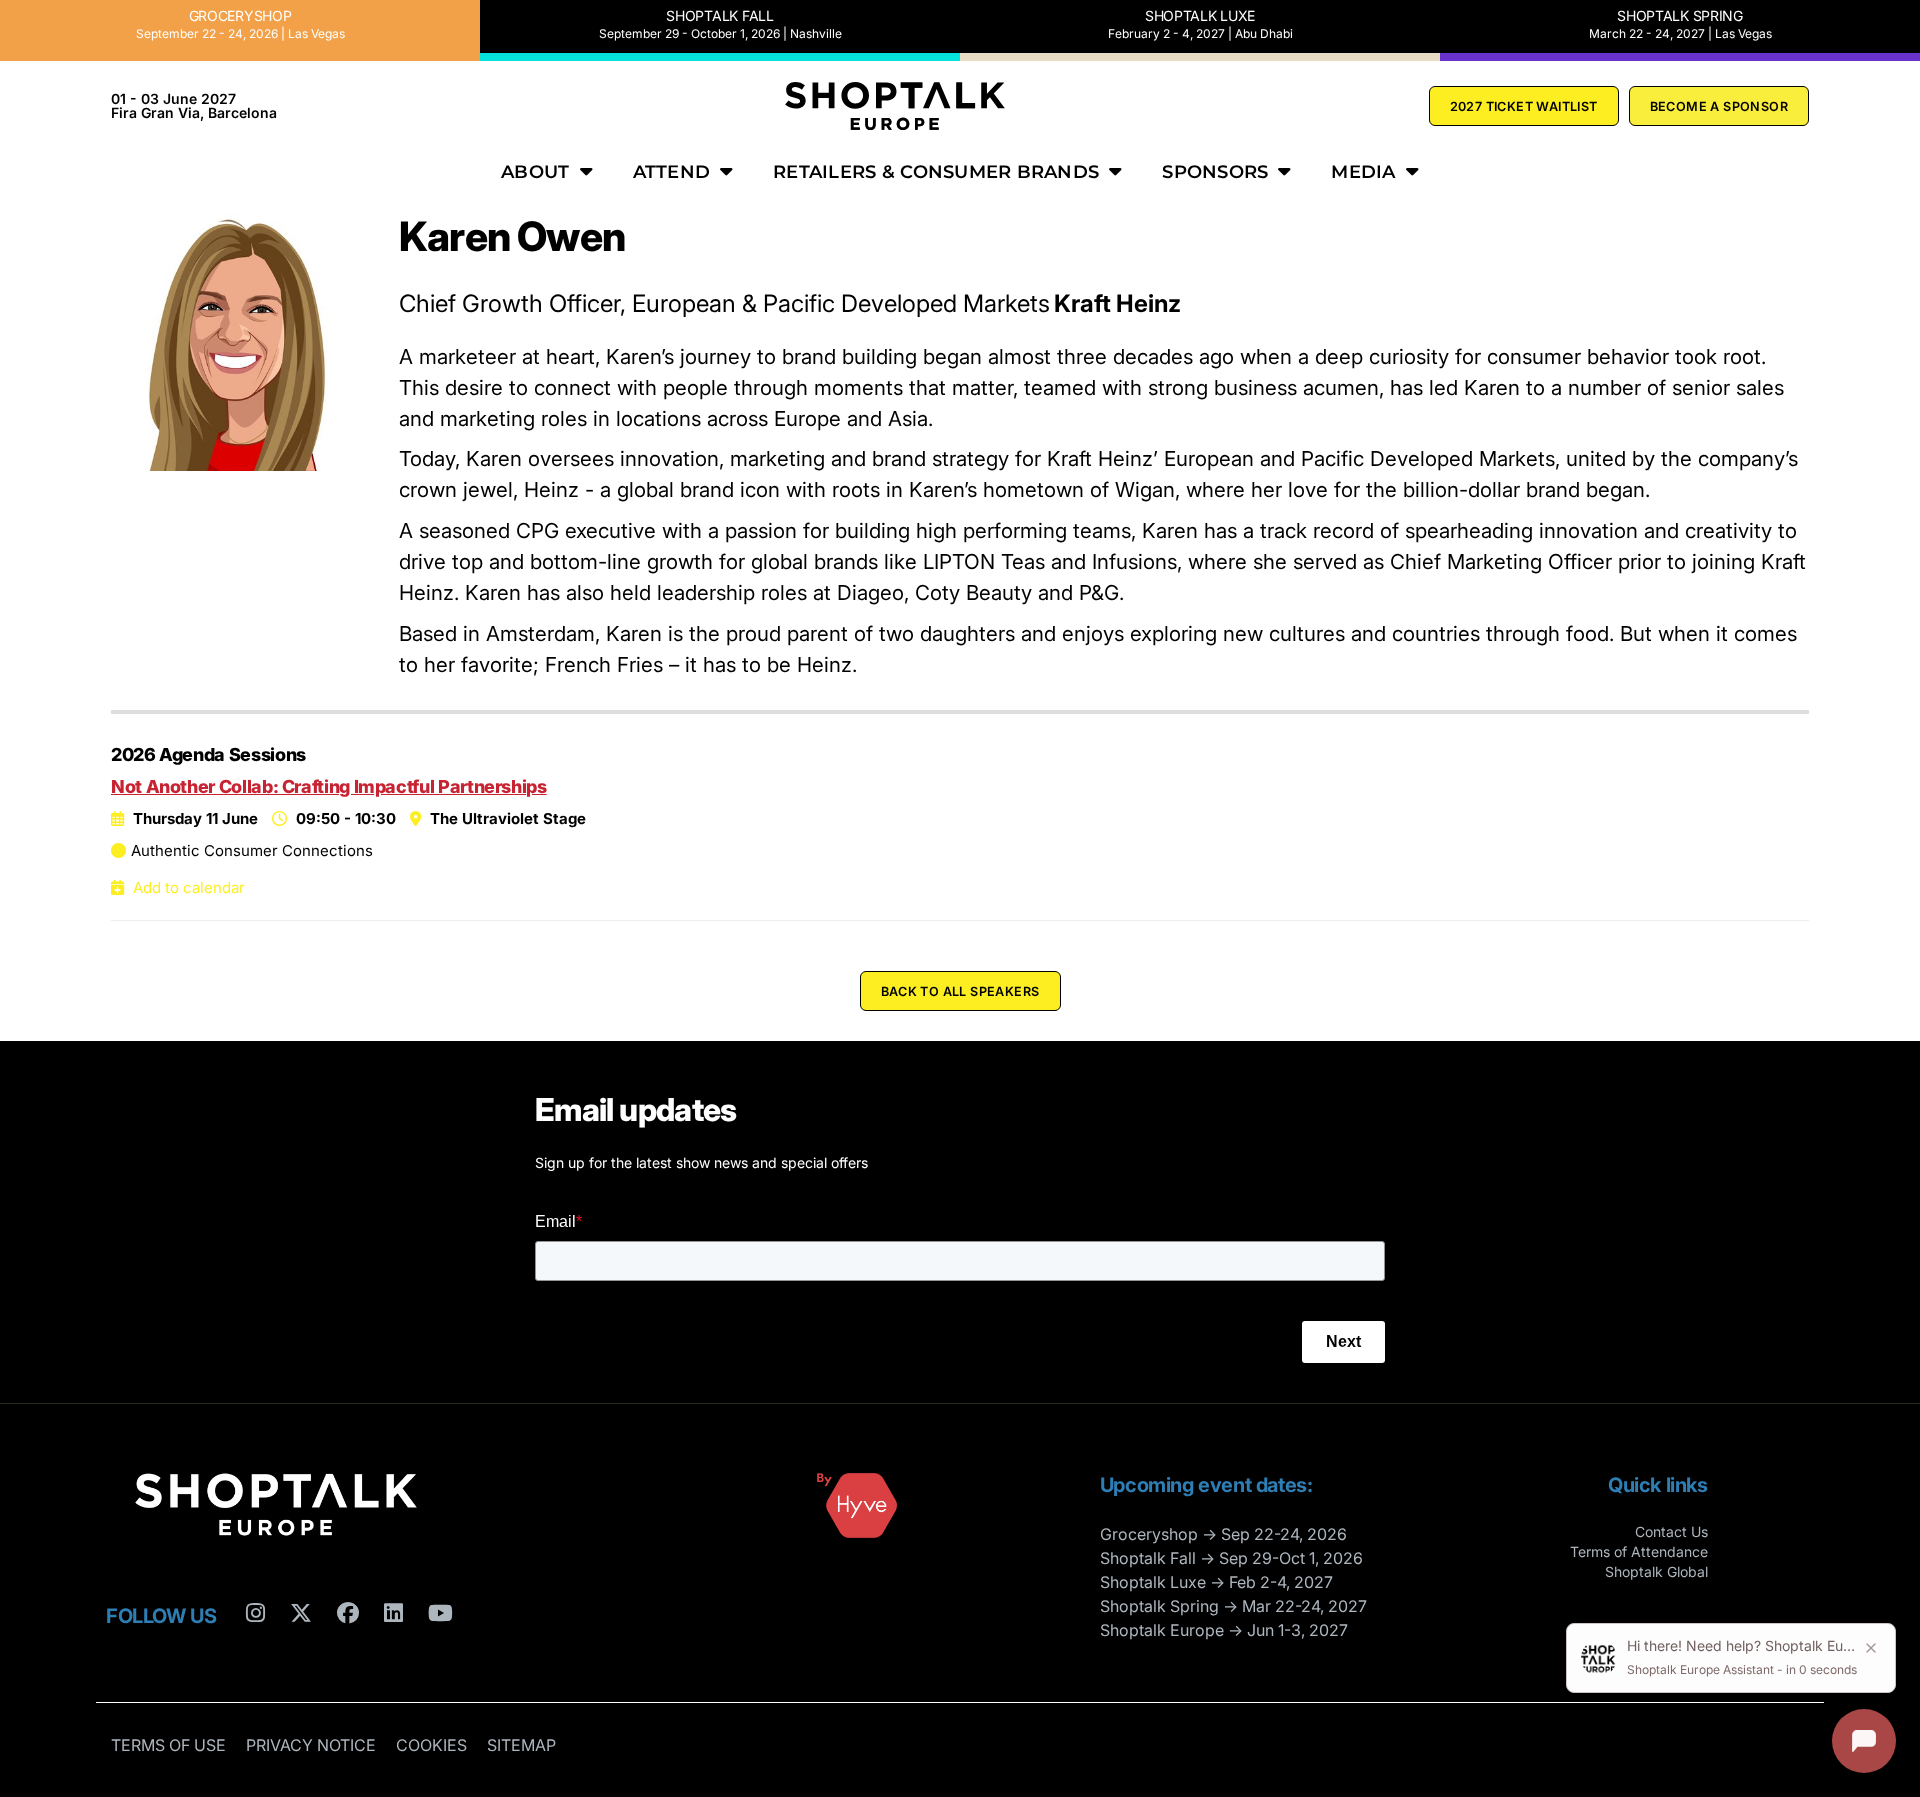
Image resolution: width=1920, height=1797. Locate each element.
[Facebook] (348, 1652)
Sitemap (521, 1745)
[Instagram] (255, 1652)
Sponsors (1215, 171)
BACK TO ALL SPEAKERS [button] (960, 991)
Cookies (431, 1745)
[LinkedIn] (393, 1652)
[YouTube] (440, 1652)
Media (1363, 171)
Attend (672, 171)
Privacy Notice (311, 1745)
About (535, 171)
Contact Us (1671, 1531)
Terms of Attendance (1639, 1551)
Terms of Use (168, 1745)
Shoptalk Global (1656, 1571)
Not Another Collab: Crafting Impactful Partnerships (329, 786)
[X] (301, 1652)
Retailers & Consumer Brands (936, 171)
